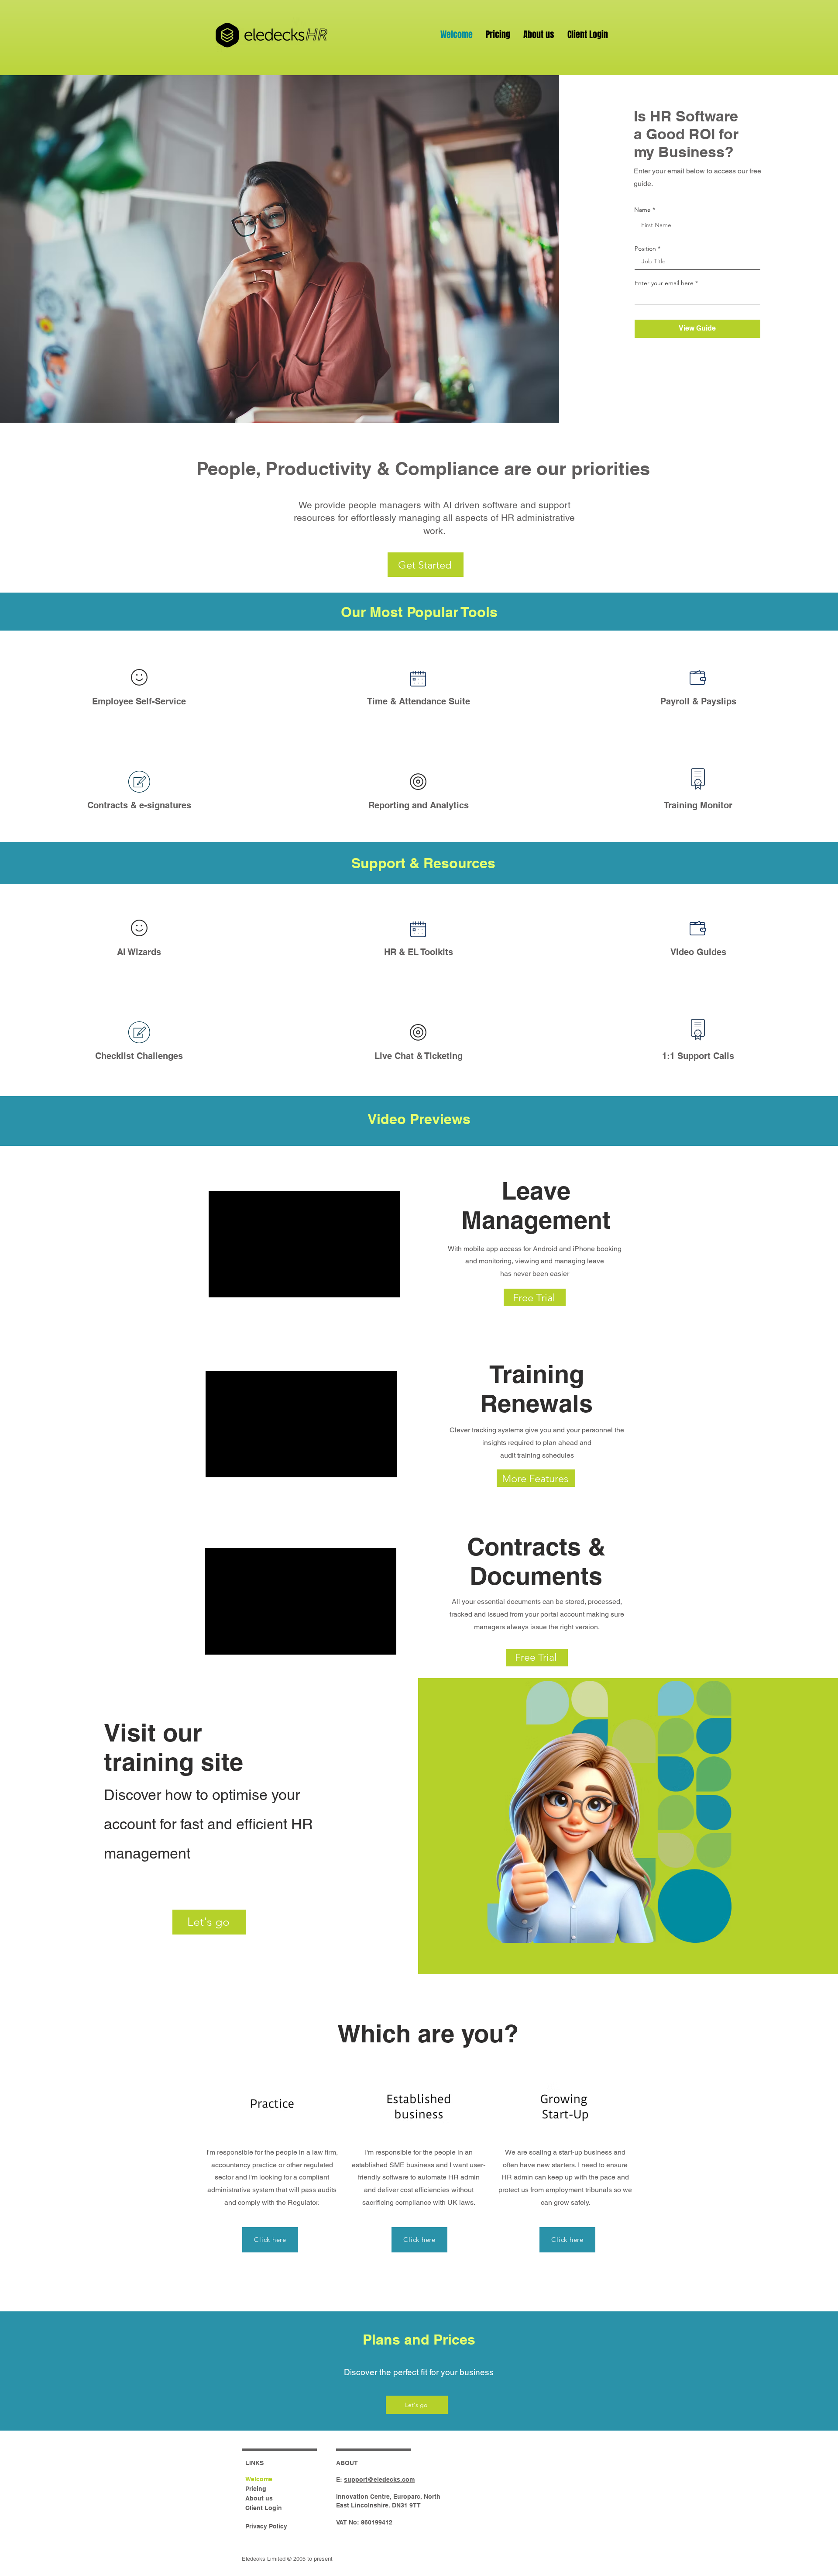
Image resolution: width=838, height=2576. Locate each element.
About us (259, 2498)
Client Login (264, 2508)
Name (642, 210)
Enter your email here (664, 283)
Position (645, 248)
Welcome (259, 2479)
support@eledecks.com (379, 2479)
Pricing (256, 2489)
